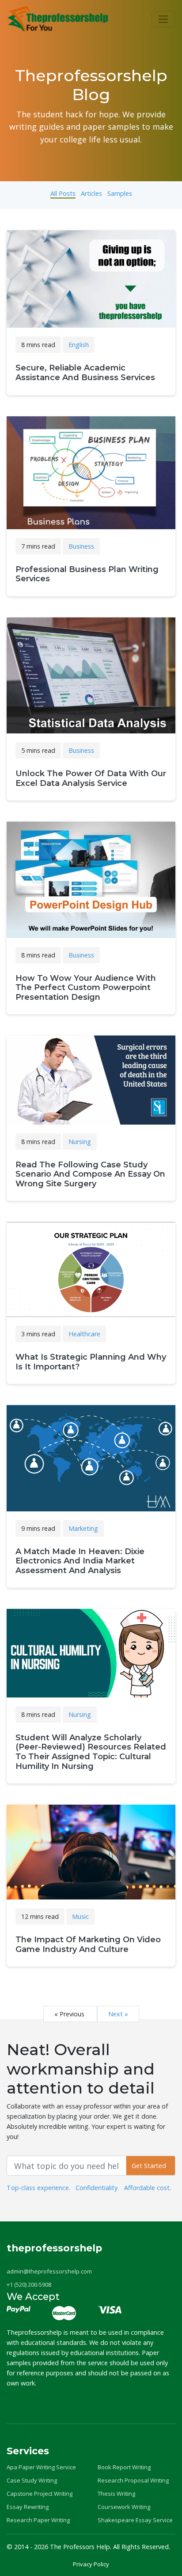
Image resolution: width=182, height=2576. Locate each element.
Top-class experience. (38, 2188)
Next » (118, 2014)
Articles (91, 193)
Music (80, 1916)
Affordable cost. (148, 2188)
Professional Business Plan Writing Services (87, 574)
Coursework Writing (124, 2507)
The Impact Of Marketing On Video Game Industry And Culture (88, 1944)
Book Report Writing (124, 2467)
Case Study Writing (32, 2480)
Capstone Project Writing (40, 2494)
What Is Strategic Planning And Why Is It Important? (91, 1362)
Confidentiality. (97, 2188)
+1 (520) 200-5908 (29, 2284)
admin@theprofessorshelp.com (49, 2271)
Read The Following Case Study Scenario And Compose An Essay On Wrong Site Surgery (90, 1174)
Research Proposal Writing (133, 2480)
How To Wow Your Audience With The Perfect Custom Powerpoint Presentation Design (86, 988)
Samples (120, 193)
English (79, 345)
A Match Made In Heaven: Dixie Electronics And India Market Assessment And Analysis (80, 1561)
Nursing (80, 1142)
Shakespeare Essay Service (135, 2520)
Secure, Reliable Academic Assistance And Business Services (85, 373)
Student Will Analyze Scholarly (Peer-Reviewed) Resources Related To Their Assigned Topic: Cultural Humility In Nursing (91, 1752)
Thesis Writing (116, 2494)
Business (81, 546)
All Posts (63, 193)
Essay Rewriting (28, 2507)
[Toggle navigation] (163, 19)
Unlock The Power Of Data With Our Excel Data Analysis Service (91, 778)
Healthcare (84, 1334)
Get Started (151, 2166)
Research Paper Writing (38, 2520)
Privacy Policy (91, 2564)
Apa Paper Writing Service (41, 2467)
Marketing (83, 1528)
